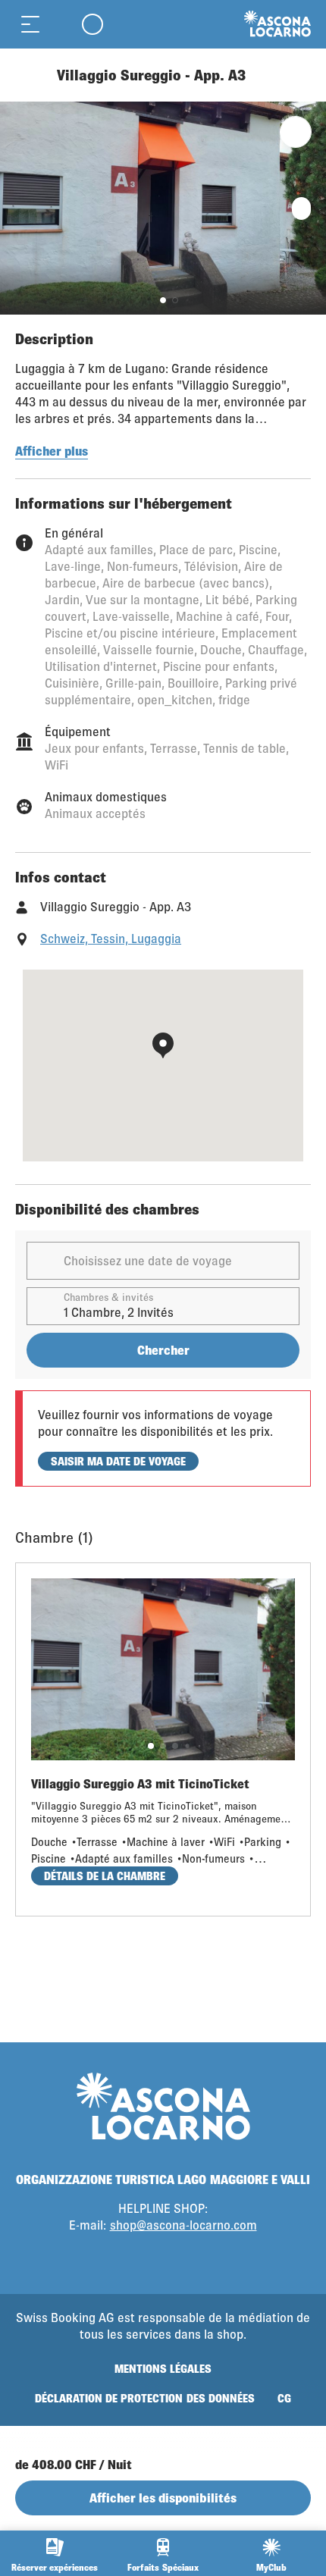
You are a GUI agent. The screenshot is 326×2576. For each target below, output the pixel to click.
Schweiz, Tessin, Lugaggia (111, 938)
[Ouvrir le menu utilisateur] (92, 24)
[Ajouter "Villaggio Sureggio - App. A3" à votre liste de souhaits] (296, 132)
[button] (163, 300)
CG (284, 2398)
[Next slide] (311, 208)
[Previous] (28, 75)
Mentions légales (163, 2369)
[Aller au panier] (61, 24)
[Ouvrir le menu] (30, 24)
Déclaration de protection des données (144, 2398)
